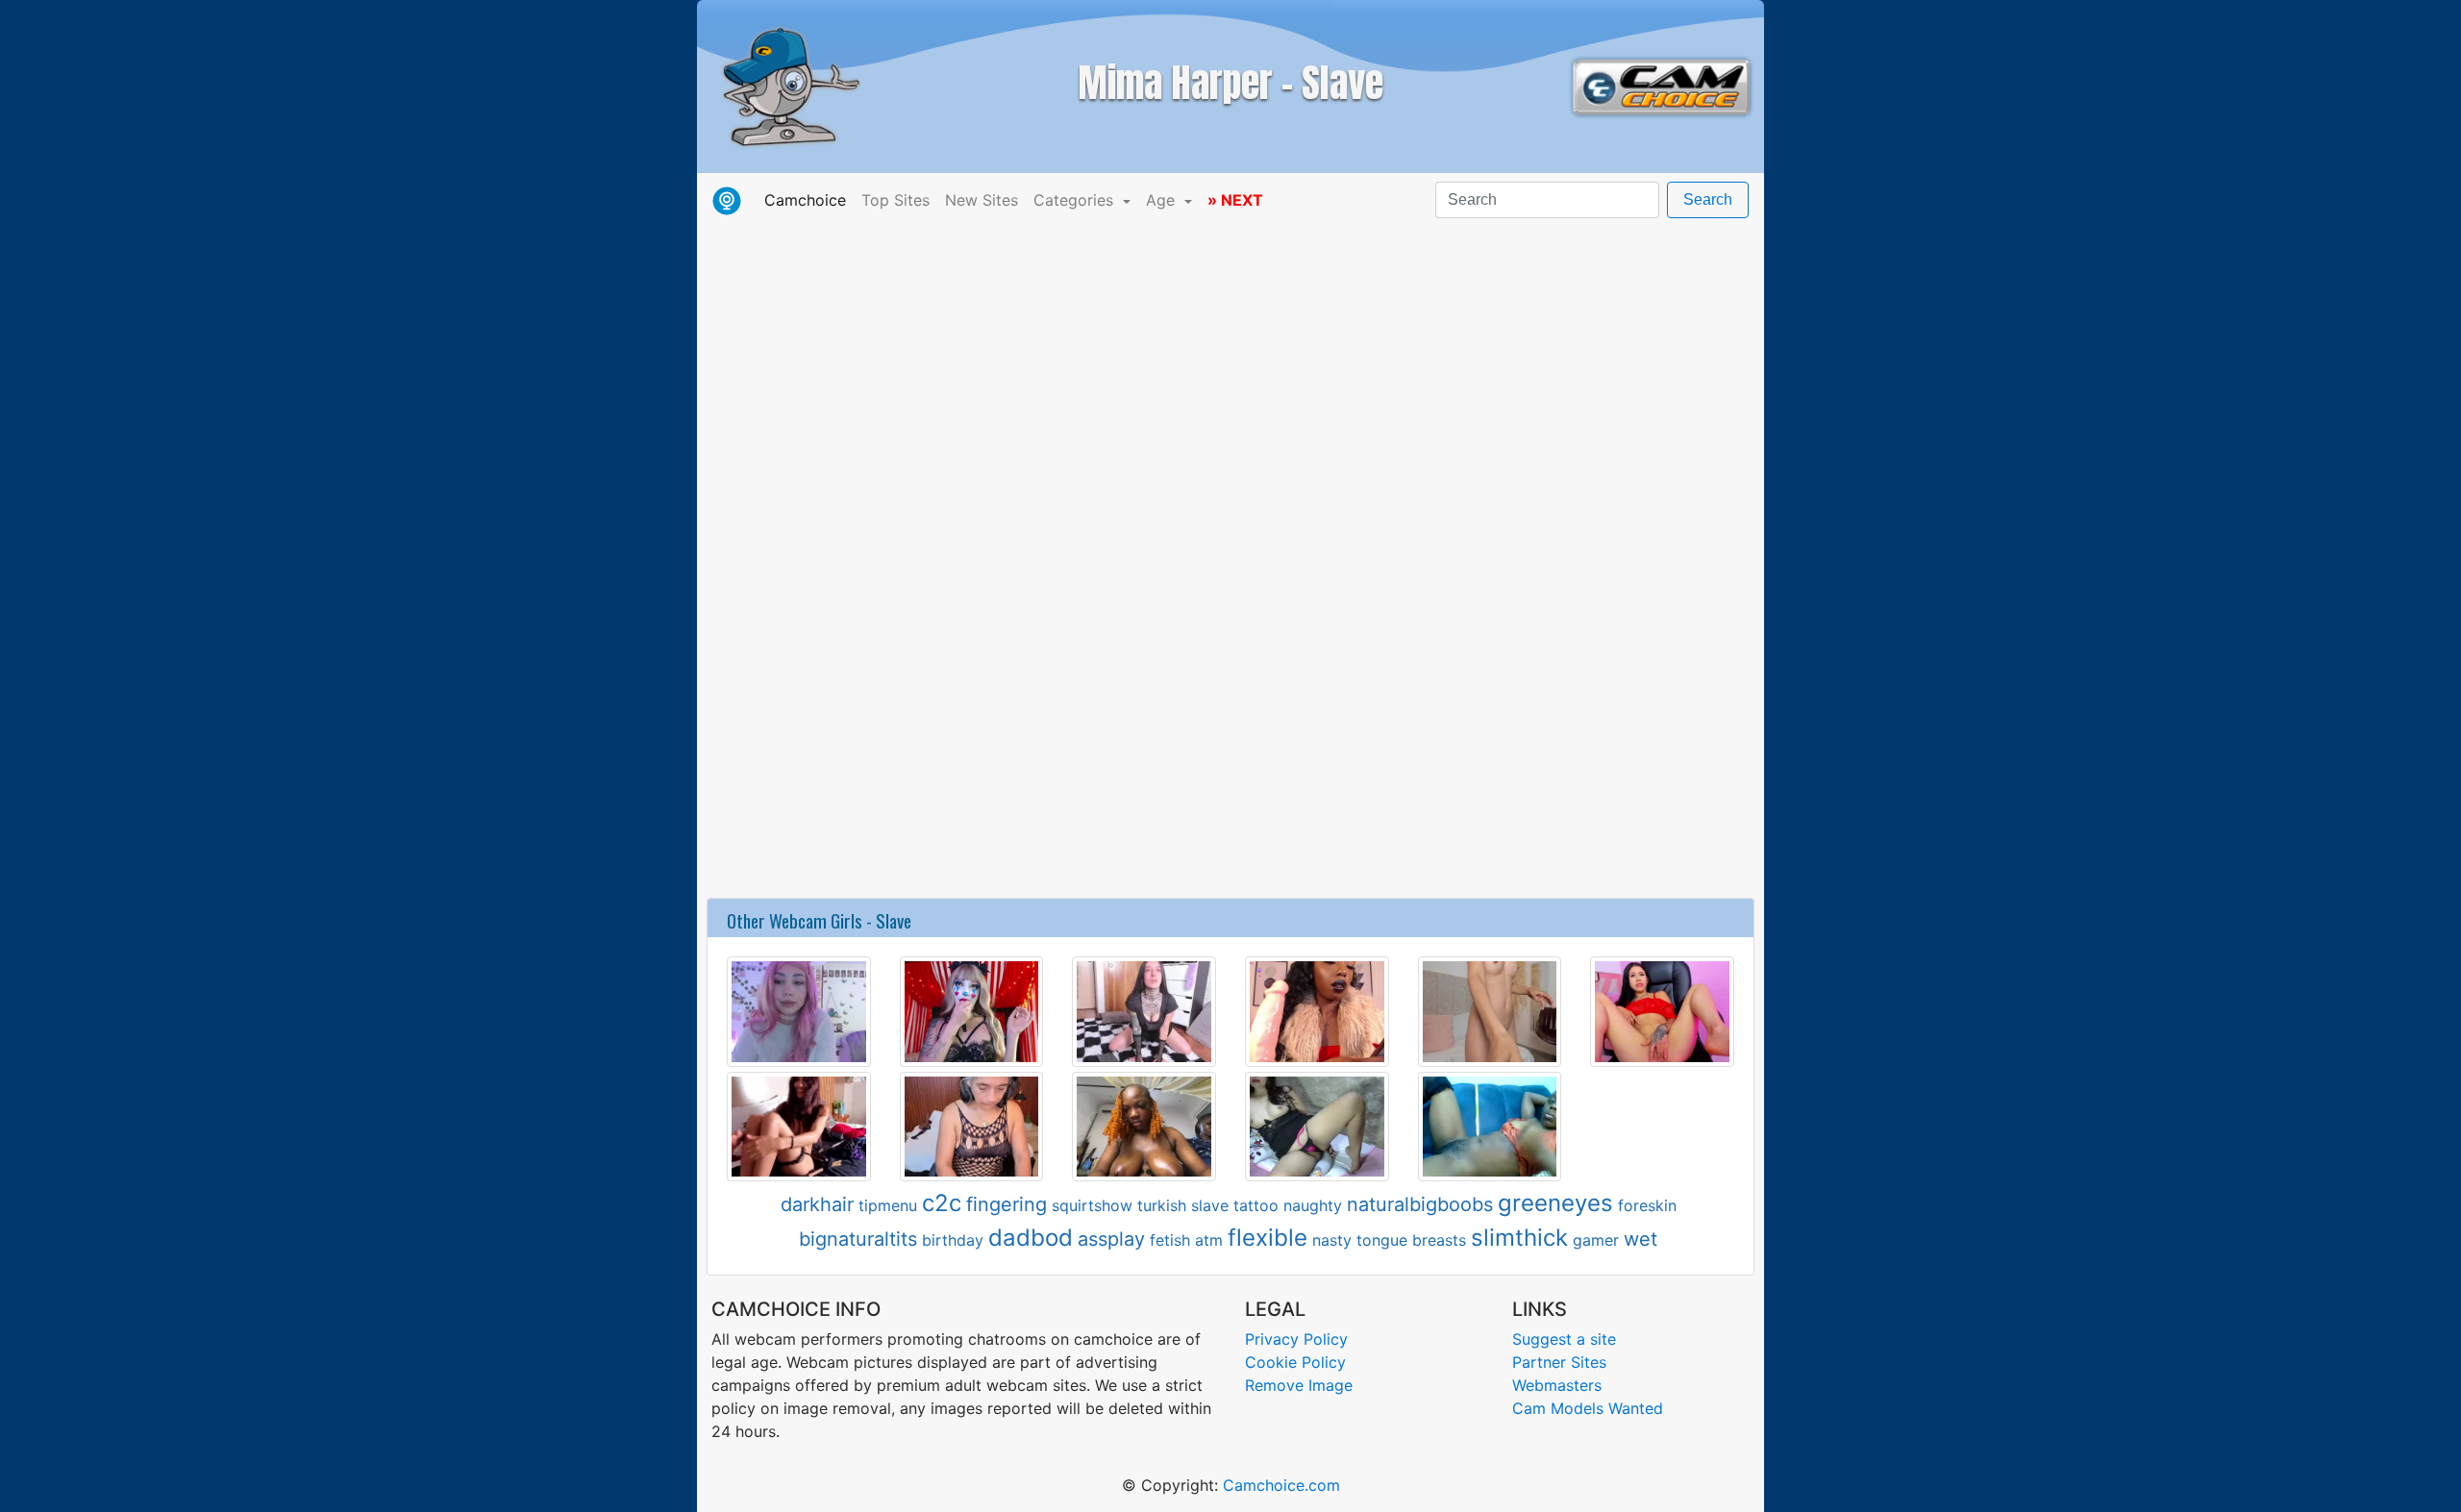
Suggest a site (1564, 1339)
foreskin (1647, 1205)
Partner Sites (1559, 1362)
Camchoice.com (1281, 1485)
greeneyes (1555, 1203)
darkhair (817, 1204)
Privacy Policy (1296, 1339)
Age (1163, 200)
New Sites (982, 200)
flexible (1268, 1238)
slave (1210, 1205)
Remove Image (1299, 1385)
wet (1641, 1239)
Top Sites (895, 200)
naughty (1313, 1205)
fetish (1170, 1240)
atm (1209, 1240)
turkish (1162, 1205)
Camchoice (809, 199)
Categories (1076, 200)
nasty (1332, 1240)
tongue (1382, 1240)
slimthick (1519, 1238)
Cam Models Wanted (1588, 1408)
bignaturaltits (858, 1239)
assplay (1111, 1239)
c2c (942, 1203)
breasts (1439, 1240)
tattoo (1256, 1205)
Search (1708, 199)
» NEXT (1235, 200)
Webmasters (1557, 1385)
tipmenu (888, 1205)
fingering (1007, 1204)
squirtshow (1092, 1205)
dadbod (1031, 1238)
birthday (953, 1240)
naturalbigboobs (1420, 1204)
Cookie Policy (1295, 1362)
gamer (1596, 1240)
